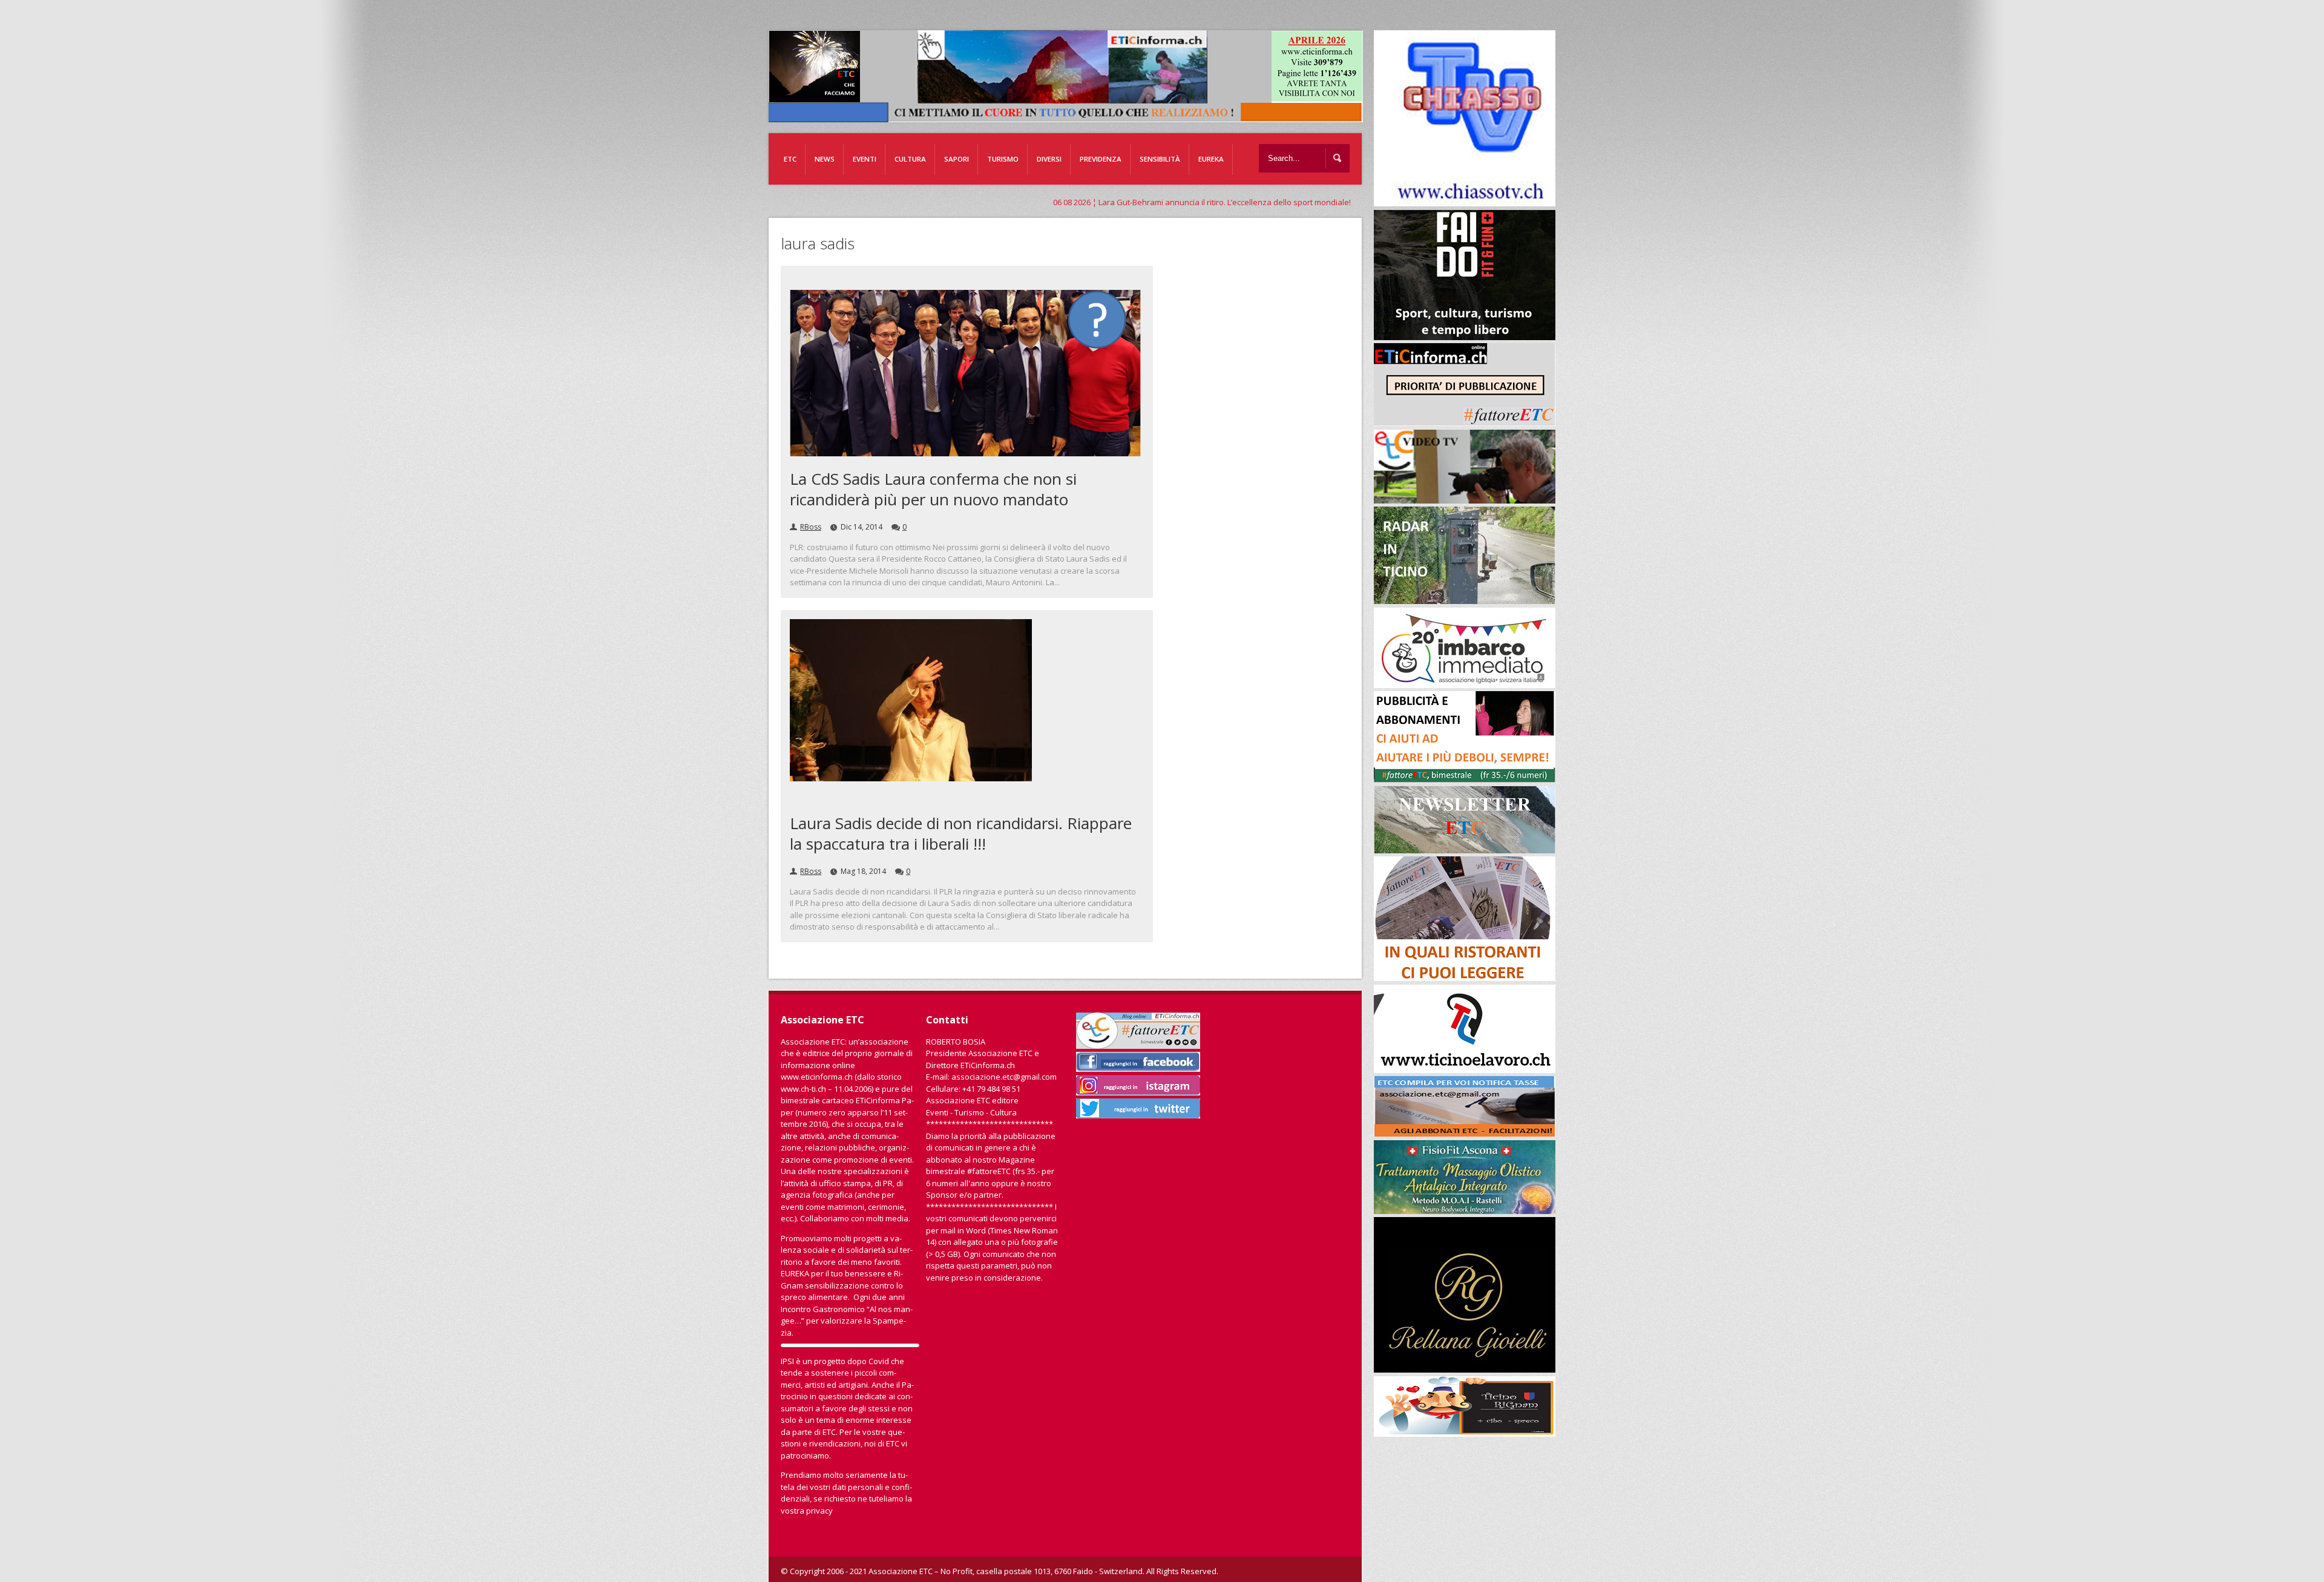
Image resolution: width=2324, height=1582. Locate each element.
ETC (790, 159)
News (825, 159)
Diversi (1049, 159)
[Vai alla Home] (1072, 116)
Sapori (957, 159)
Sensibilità (1160, 159)
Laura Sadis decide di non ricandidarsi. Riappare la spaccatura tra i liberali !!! (961, 833)
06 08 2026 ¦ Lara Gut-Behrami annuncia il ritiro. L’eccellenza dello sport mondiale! (954, 202)
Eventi (865, 159)
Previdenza (1101, 159)
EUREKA (1211, 159)
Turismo (1003, 159)
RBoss (811, 527)
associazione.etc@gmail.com (1004, 1077)
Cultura (910, 159)
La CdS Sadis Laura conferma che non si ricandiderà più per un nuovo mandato (933, 489)
